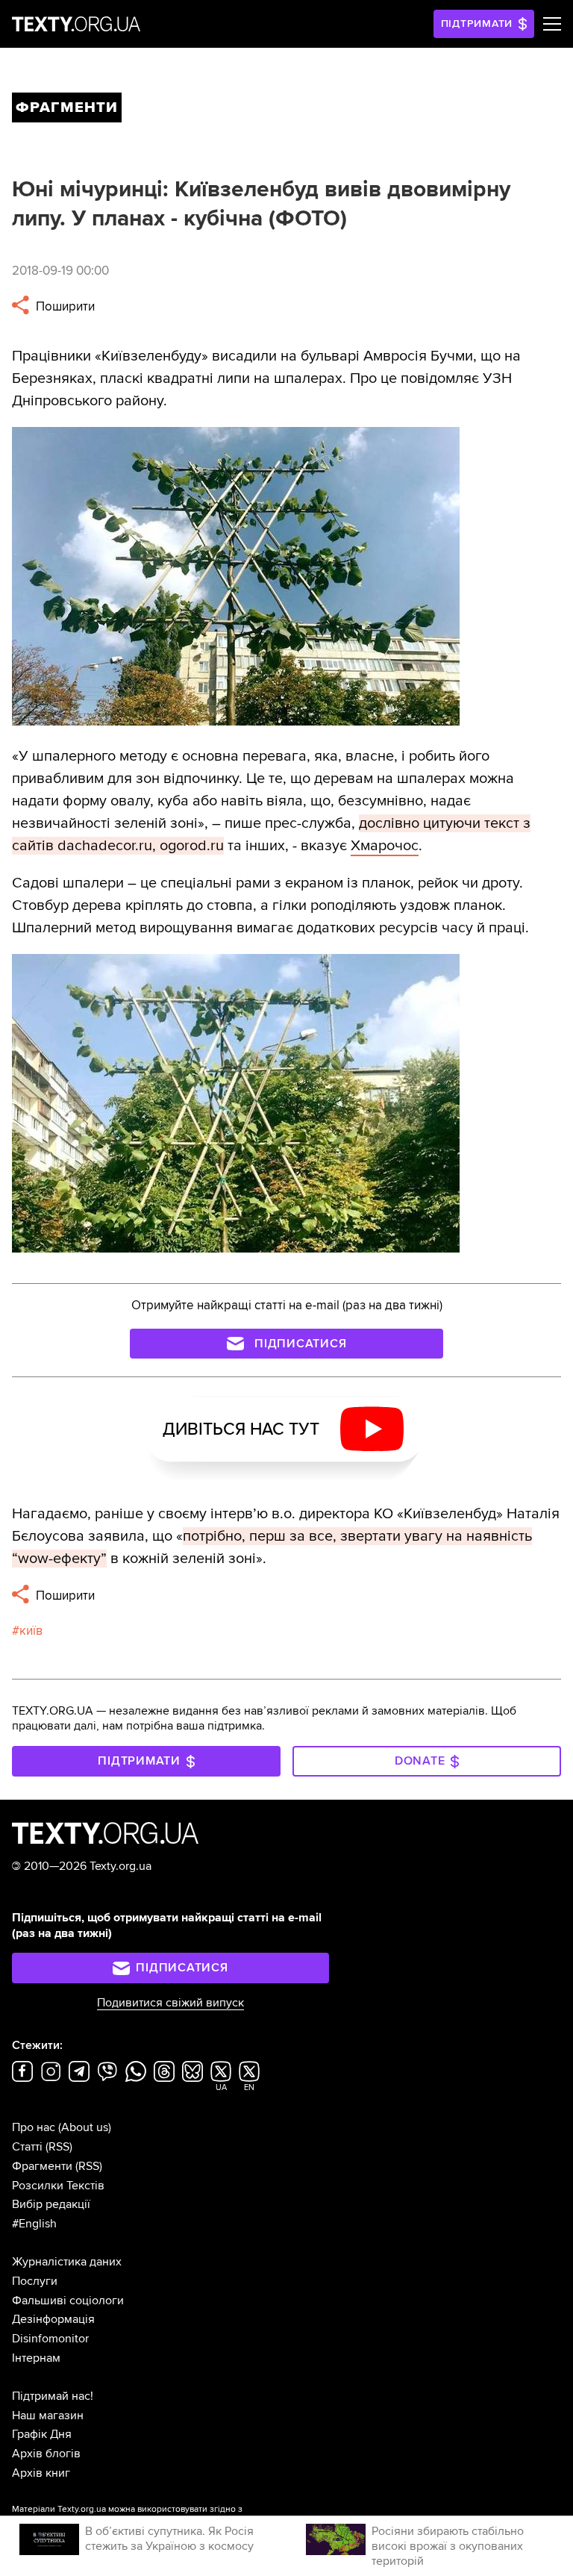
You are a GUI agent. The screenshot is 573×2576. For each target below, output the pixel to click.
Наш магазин (48, 2416)
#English (34, 2224)
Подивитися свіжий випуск (170, 2003)
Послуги (35, 2281)
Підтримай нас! (53, 2396)
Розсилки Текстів (58, 2186)
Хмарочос (385, 846)
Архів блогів (46, 2454)
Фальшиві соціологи (68, 2301)
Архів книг (41, 2473)
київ (31, 1631)
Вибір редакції (51, 2204)
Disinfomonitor (50, 2339)
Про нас (34, 2127)
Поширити (64, 306)
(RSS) (59, 2147)
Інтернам (36, 2358)
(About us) (85, 2127)
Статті (27, 2147)
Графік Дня (42, 2434)
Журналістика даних (67, 2262)
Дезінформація (53, 2319)
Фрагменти (42, 2166)
